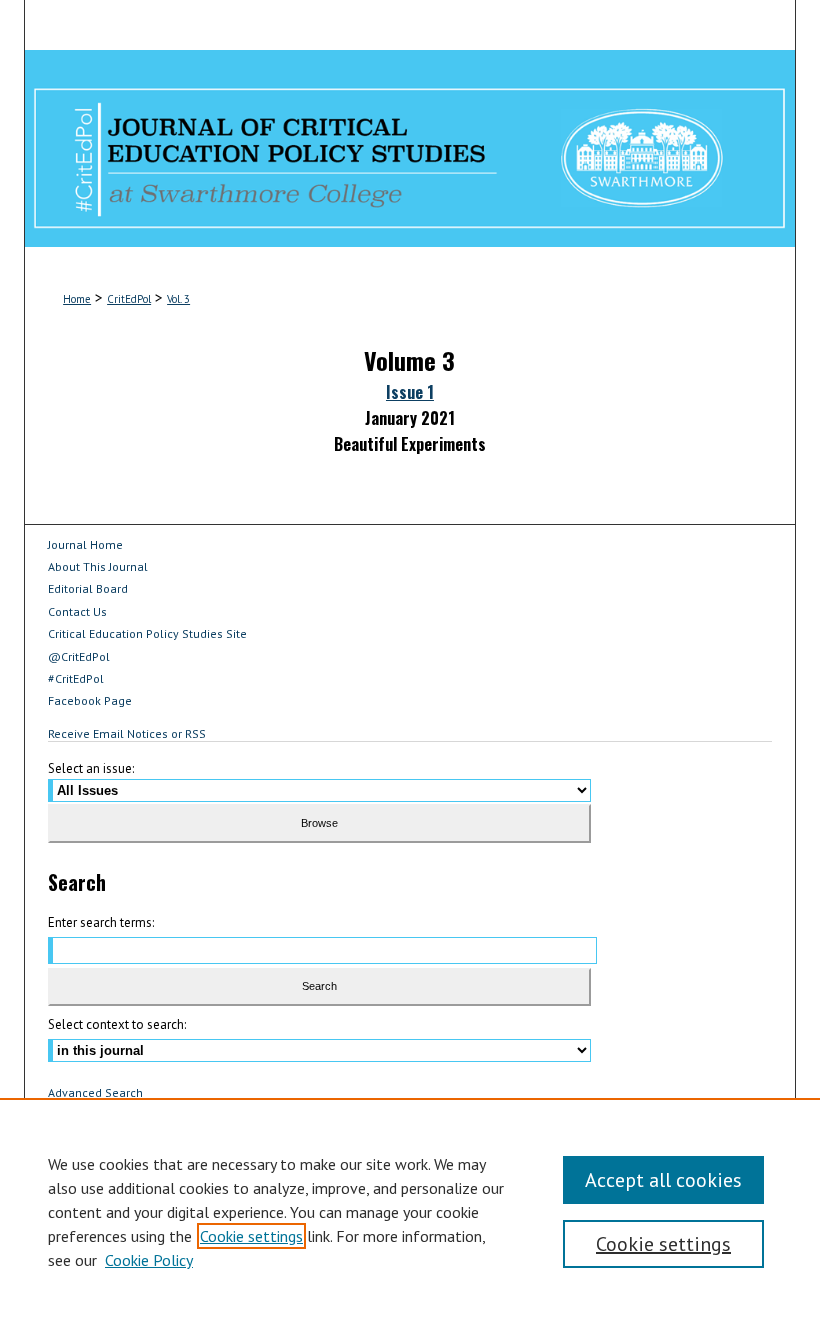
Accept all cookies (663, 1180)
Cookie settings (251, 1236)
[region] (410, 1211)
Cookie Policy (149, 1260)
